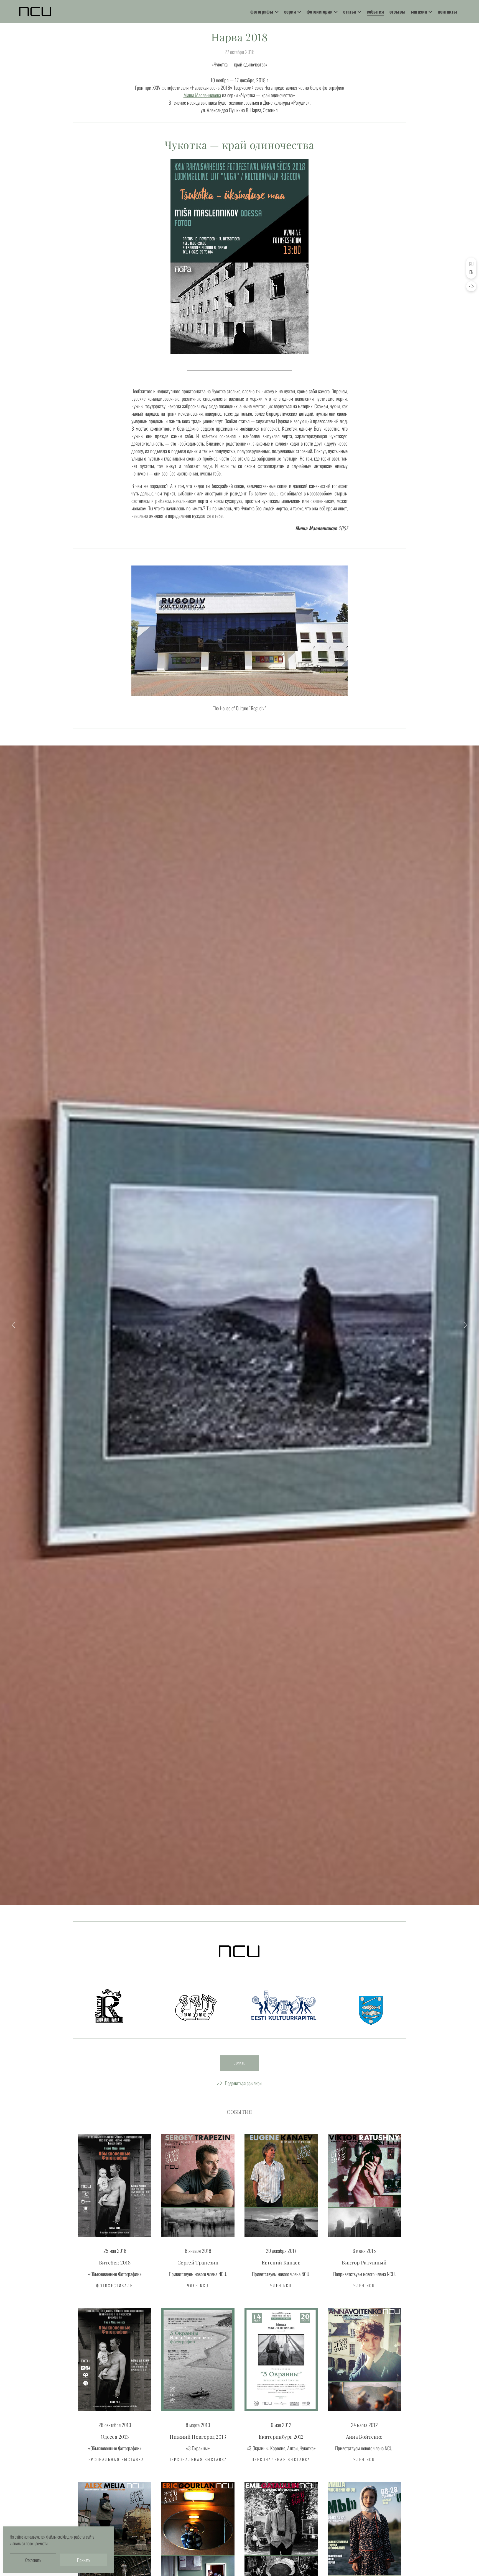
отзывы (398, 11)
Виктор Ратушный (364, 2263)
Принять (84, 2560)
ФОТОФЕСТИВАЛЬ (115, 2285)
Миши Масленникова (202, 95)
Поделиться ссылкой (243, 2083)
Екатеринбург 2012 (281, 2437)
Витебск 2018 (115, 2263)
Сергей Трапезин (198, 2263)
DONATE (239, 2063)
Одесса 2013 (115, 2437)
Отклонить (33, 2560)
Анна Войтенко (364, 2437)
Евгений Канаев (281, 2263)
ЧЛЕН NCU (198, 2285)
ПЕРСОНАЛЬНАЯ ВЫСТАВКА (115, 2459)
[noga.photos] (35, 11)
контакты (447, 11)
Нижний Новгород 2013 (198, 2437)
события (375, 11)
